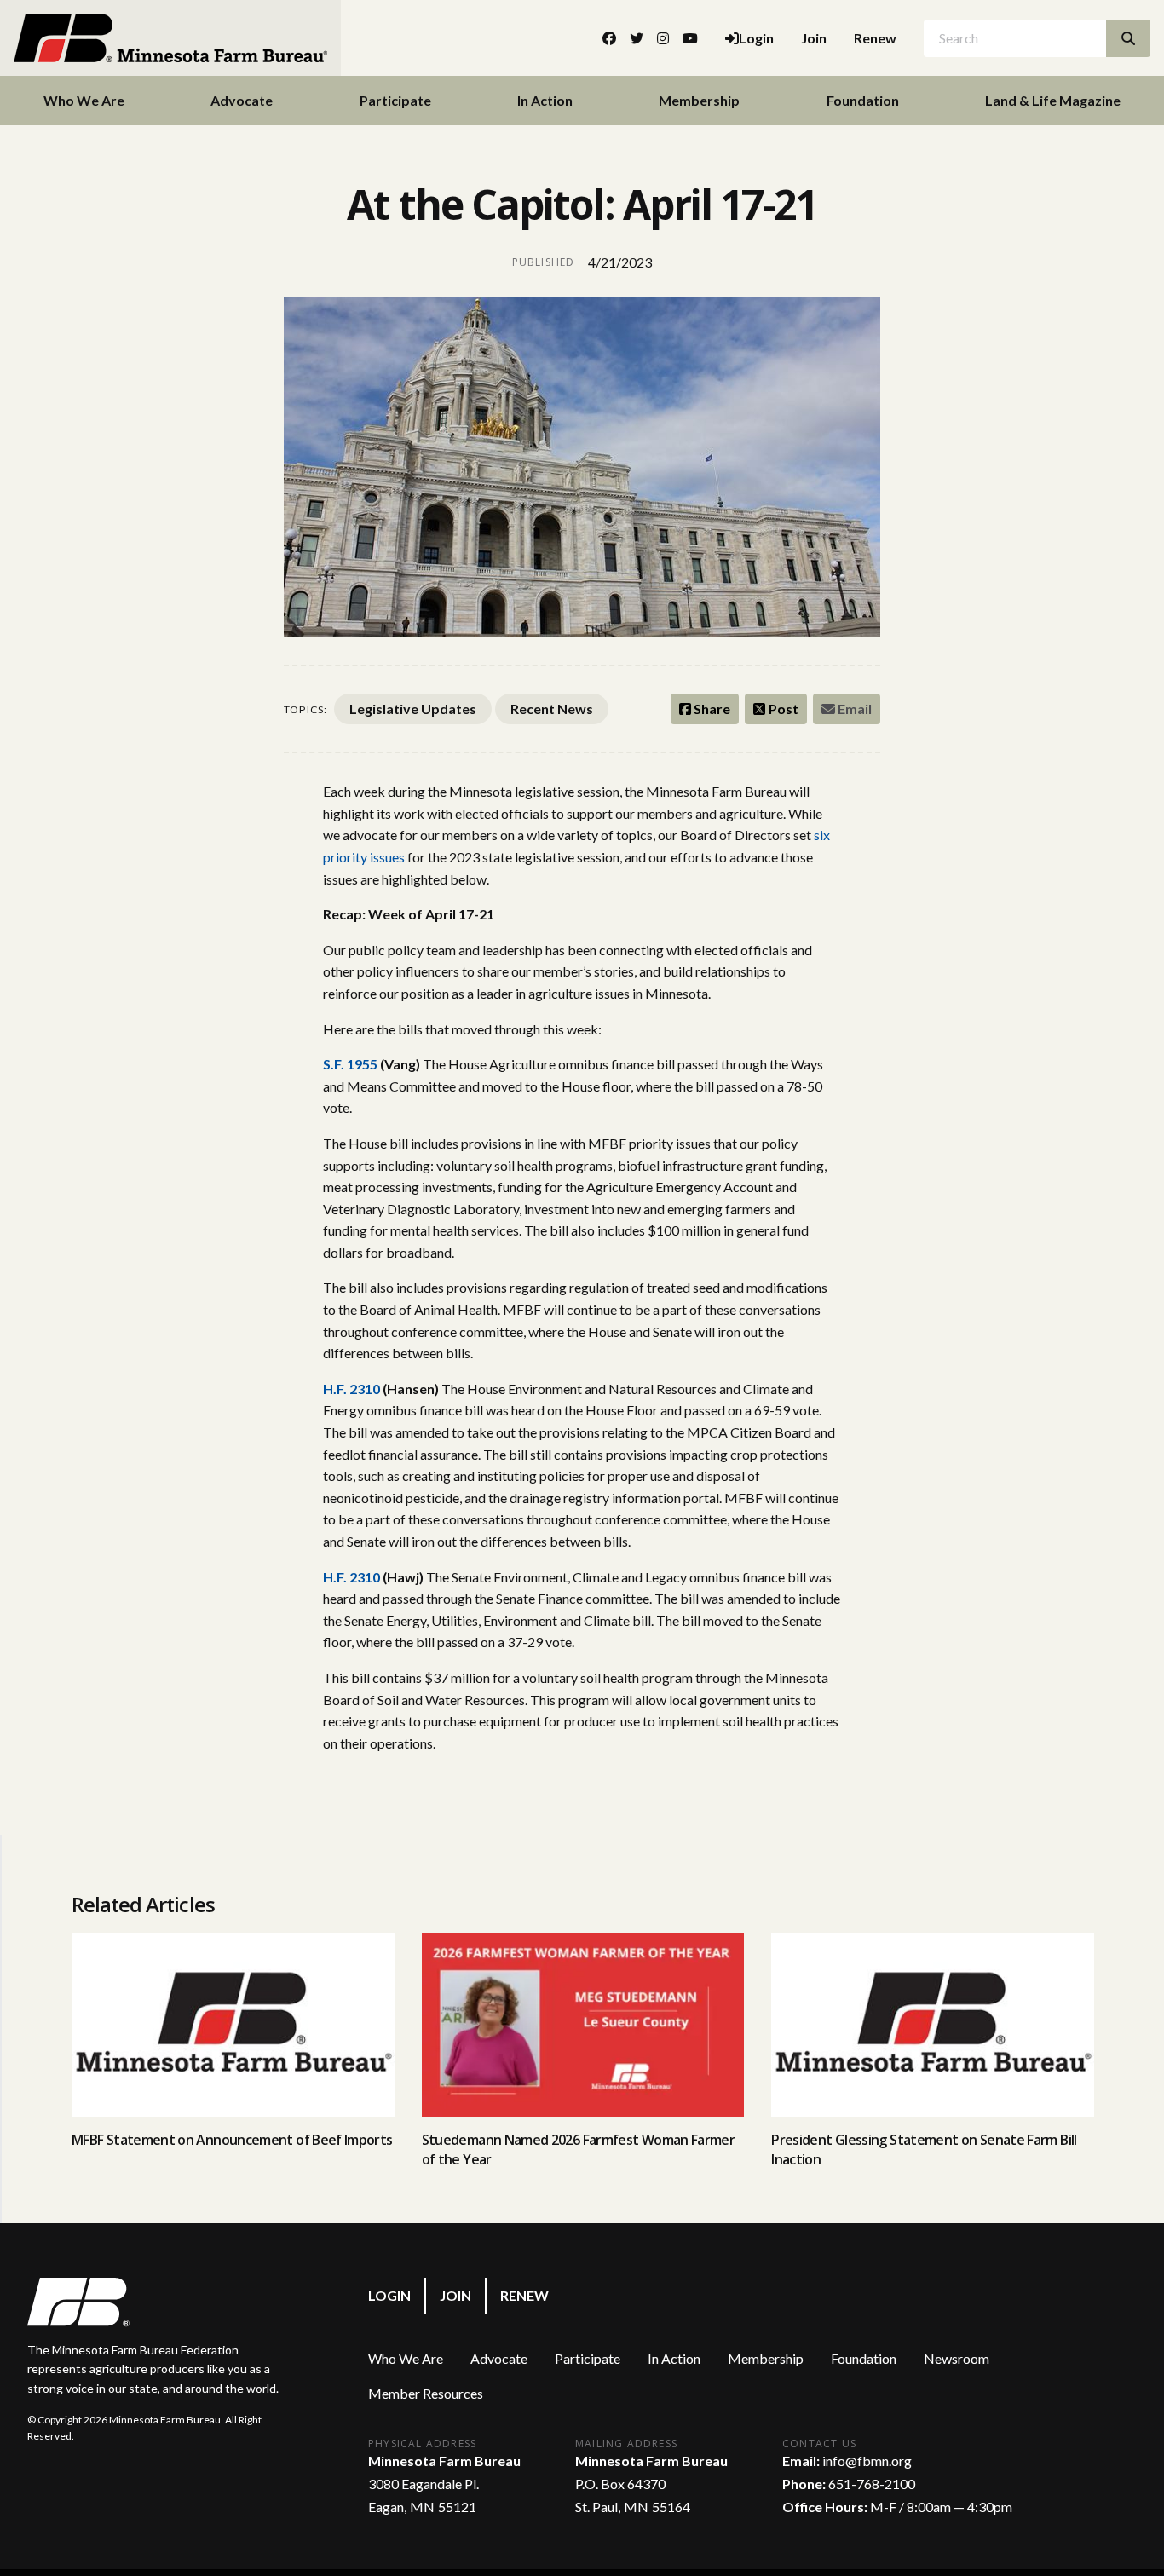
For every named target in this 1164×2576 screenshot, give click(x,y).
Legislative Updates (413, 709)
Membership (699, 100)
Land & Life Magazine (1053, 100)
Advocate (242, 100)
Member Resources (426, 2393)
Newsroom (957, 2358)
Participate (395, 100)
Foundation (863, 100)
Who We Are (84, 100)
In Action (545, 100)
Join (814, 38)
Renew (875, 38)
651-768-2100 (872, 2484)
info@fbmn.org (867, 2461)
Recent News (552, 709)
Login (389, 2295)
